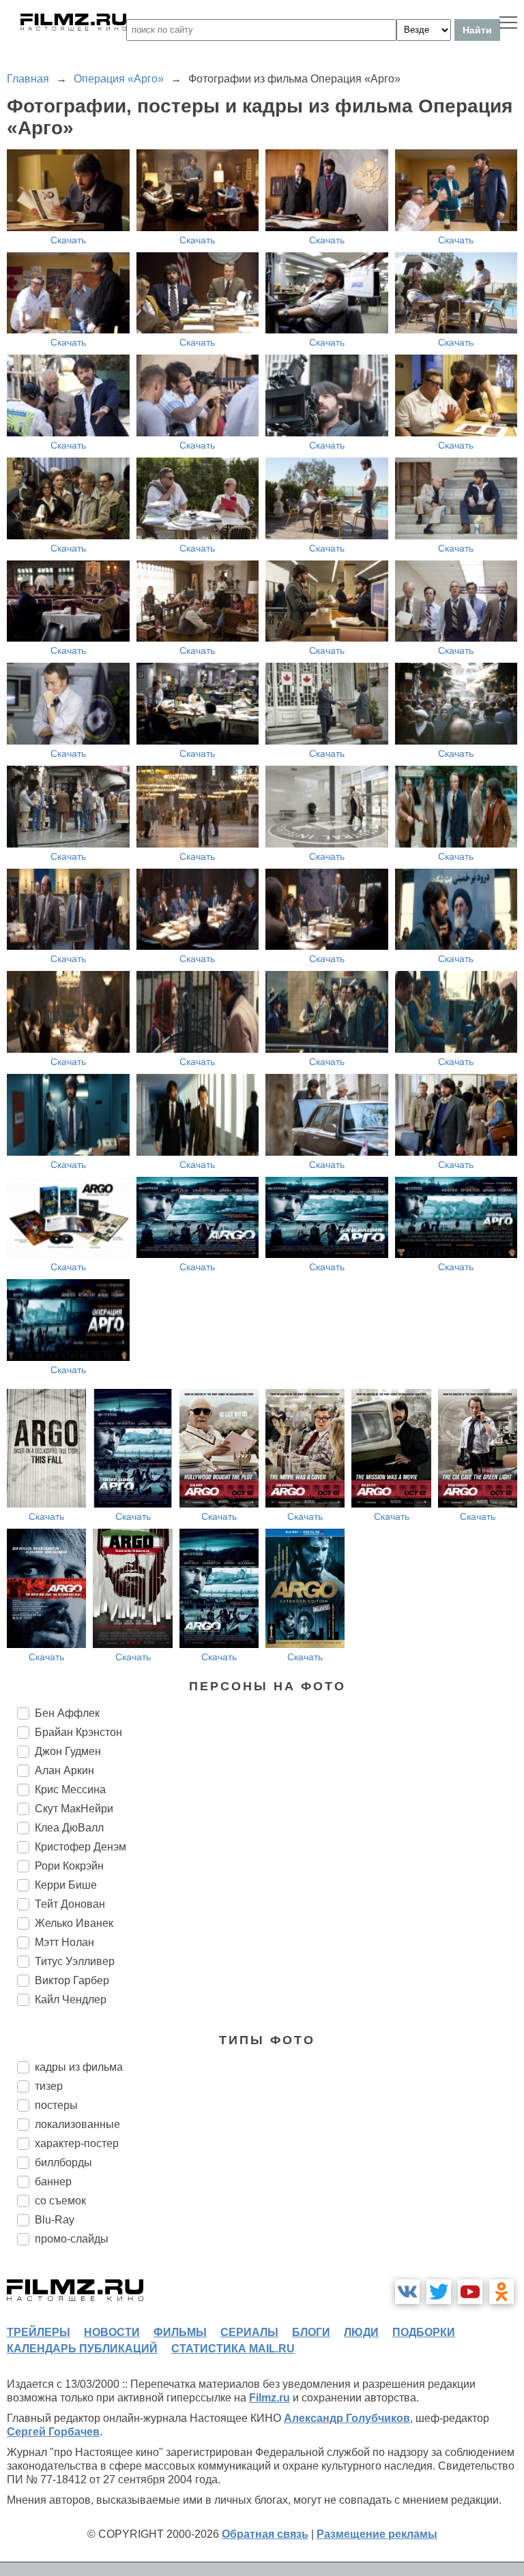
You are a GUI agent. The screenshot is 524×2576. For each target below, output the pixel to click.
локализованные (77, 2124)
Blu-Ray (55, 2220)
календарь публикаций (82, 2349)
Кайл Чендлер (71, 2000)
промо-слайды (72, 2239)
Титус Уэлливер (75, 1961)
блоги (311, 2332)
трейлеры (39, 2332)
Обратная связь (265, 2534)
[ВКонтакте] (407, 2292)
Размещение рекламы (377, 2534)
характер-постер (77, 2143)
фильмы (180, 2332)
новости (112, 2332)
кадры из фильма (79, 2067)
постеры (56, 2105)
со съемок (60, 2201)
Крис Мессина (70, 1789)
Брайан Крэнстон (78, 1732)
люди (361, 2332)
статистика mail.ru (233, 2349)
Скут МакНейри (74, 1809)
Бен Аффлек (67, 1713)
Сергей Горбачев (53, 2432)
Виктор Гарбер (72, 1980)
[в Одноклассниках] (501, 2292)
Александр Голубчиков (347, 2418)
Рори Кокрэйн (69, 1866)
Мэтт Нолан (64, 1942)
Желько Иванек (74, 1923)
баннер (53, 2182)
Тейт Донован (70, 1904)
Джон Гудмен (68, 1751)
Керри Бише (66, 1885)
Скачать (68, 240)
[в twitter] (439, 2292)
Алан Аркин (64, 1770)
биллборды (63, 2162)
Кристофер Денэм (81, 1847)
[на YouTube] (470, 2292)
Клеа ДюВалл (69, 1828)
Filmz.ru (270, 2398)
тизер (49, 2086)
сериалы (249, 2332)
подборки (424, 2332)
